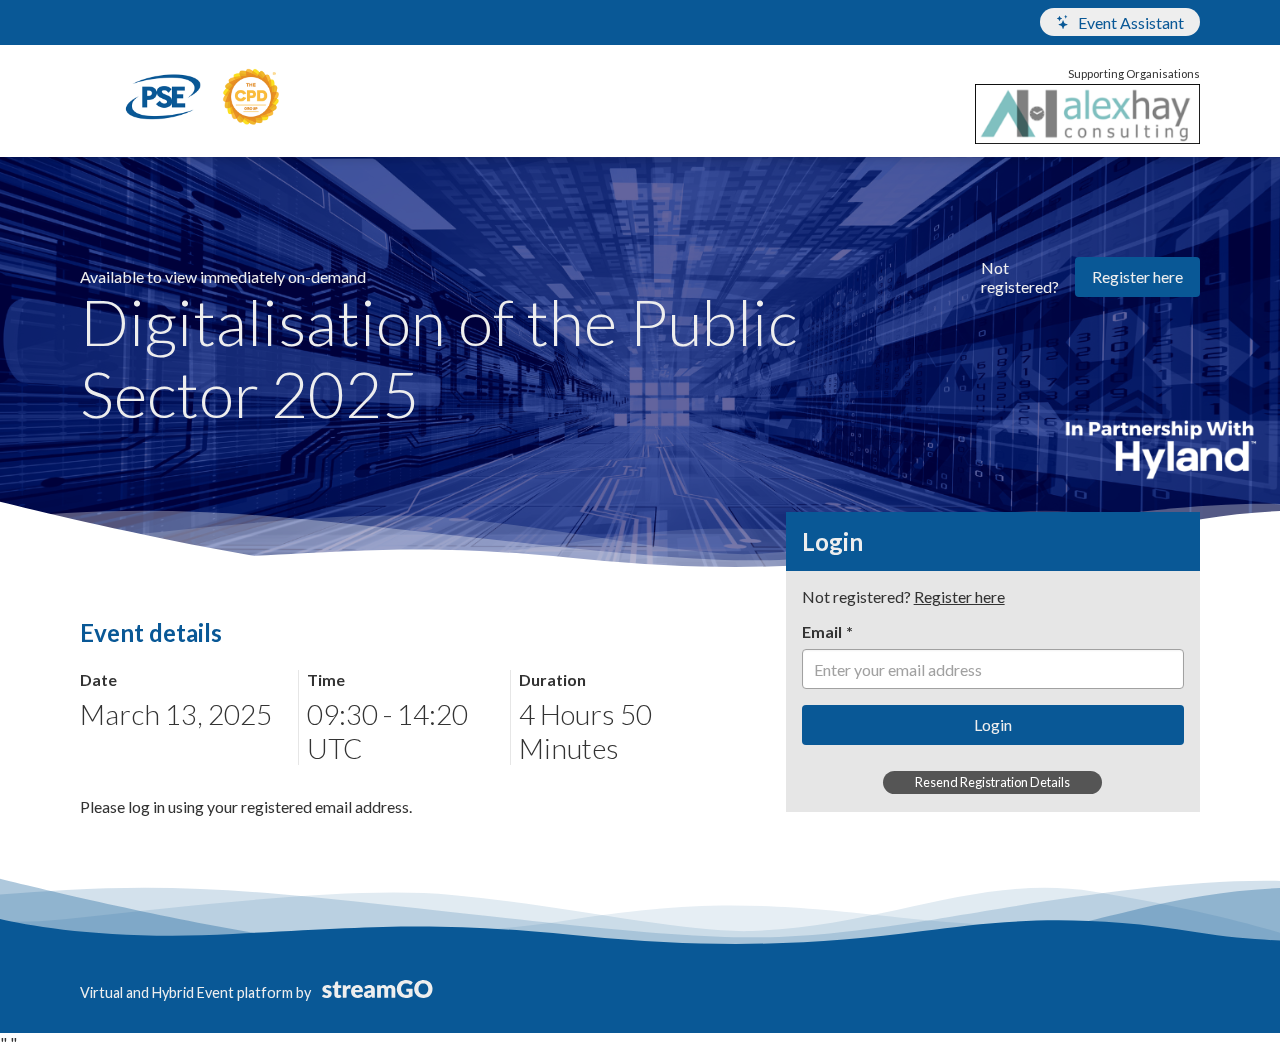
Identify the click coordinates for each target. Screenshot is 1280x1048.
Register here (1137, 276)
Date (98, 679)
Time (326, 679)
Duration (552, 679)
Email (822, 631)
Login (993, 724)
